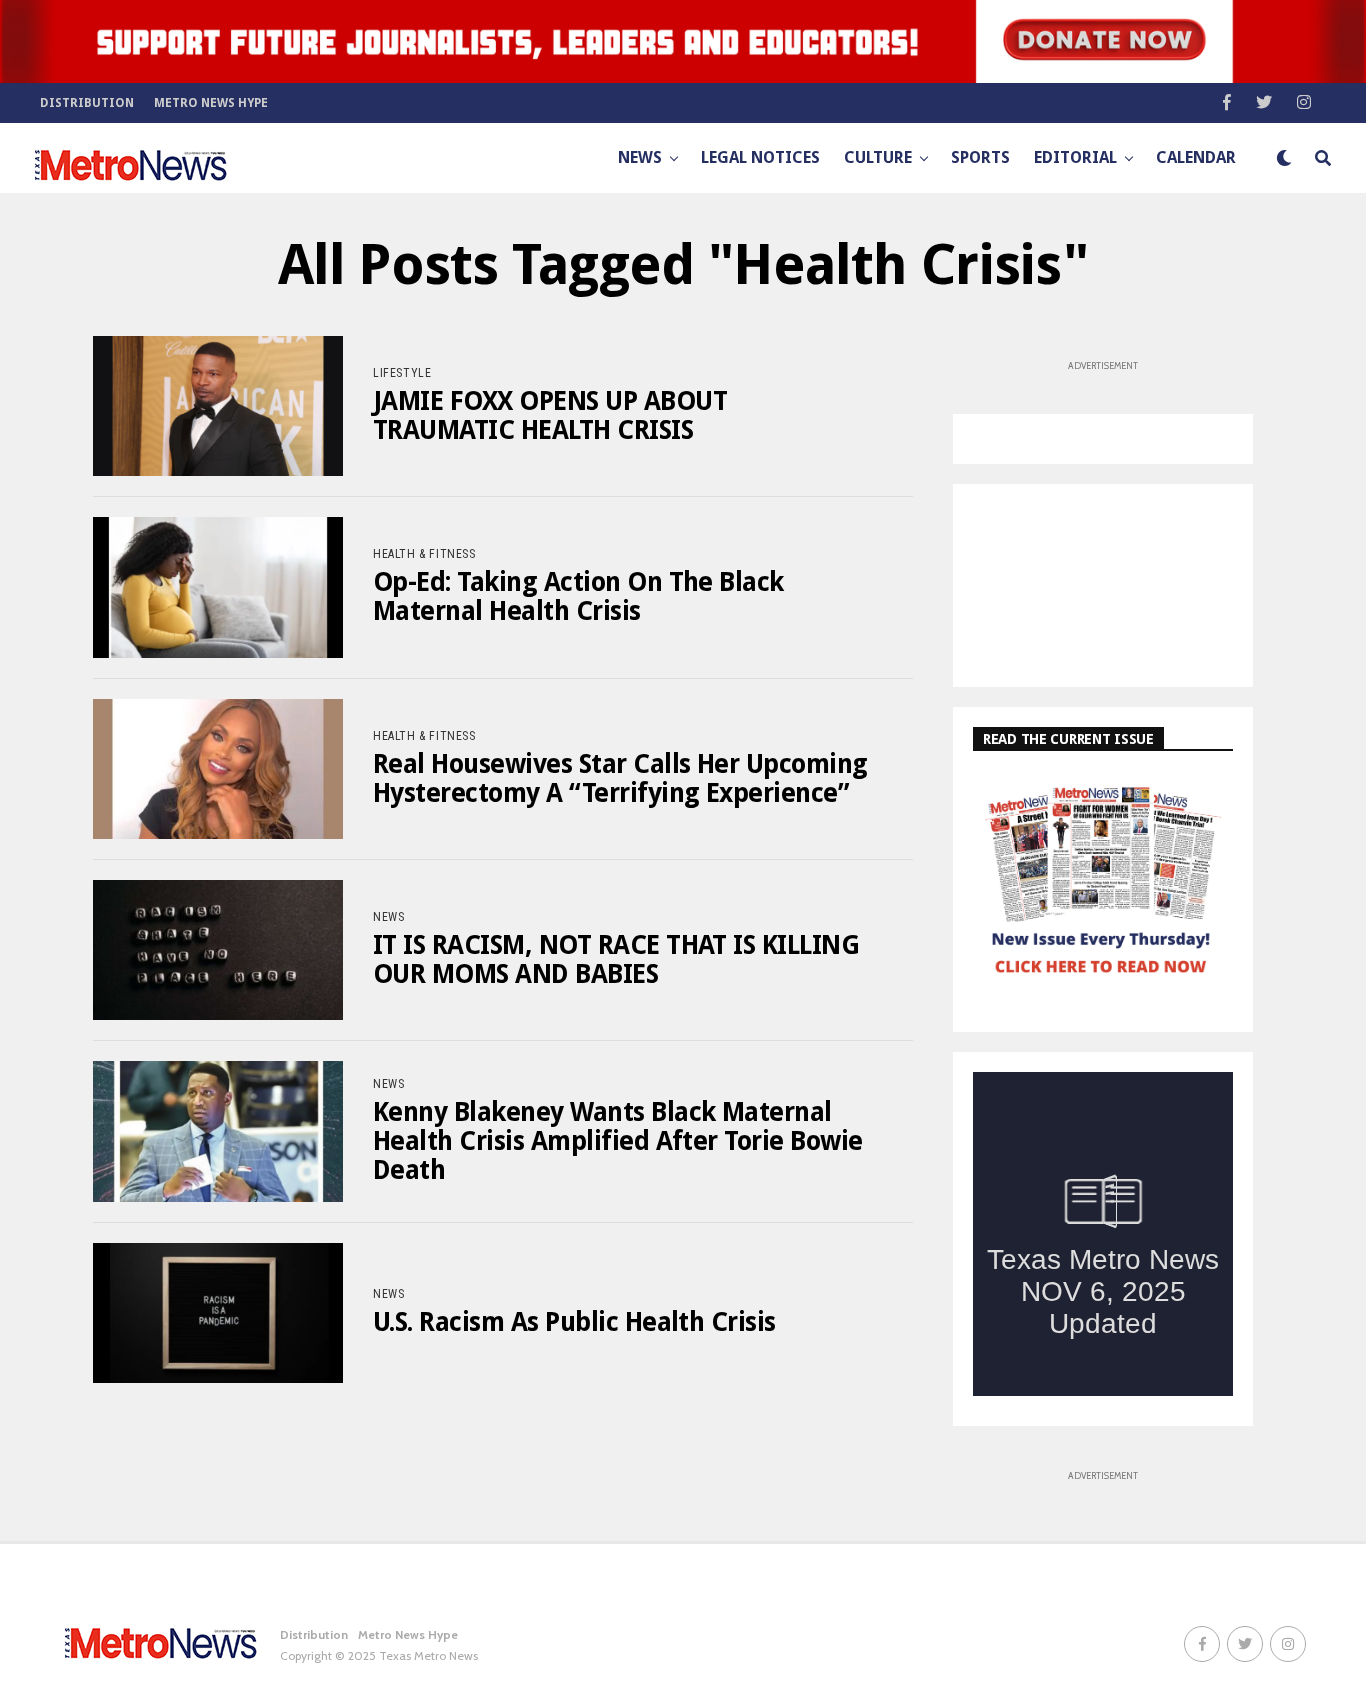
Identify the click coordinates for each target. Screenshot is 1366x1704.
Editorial (1075, 157)
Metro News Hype (211, 103)
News (640, 157)
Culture (878, 157)
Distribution (87, 103)
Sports (980, 157)
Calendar (1196, 157)
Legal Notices (760, 157)
